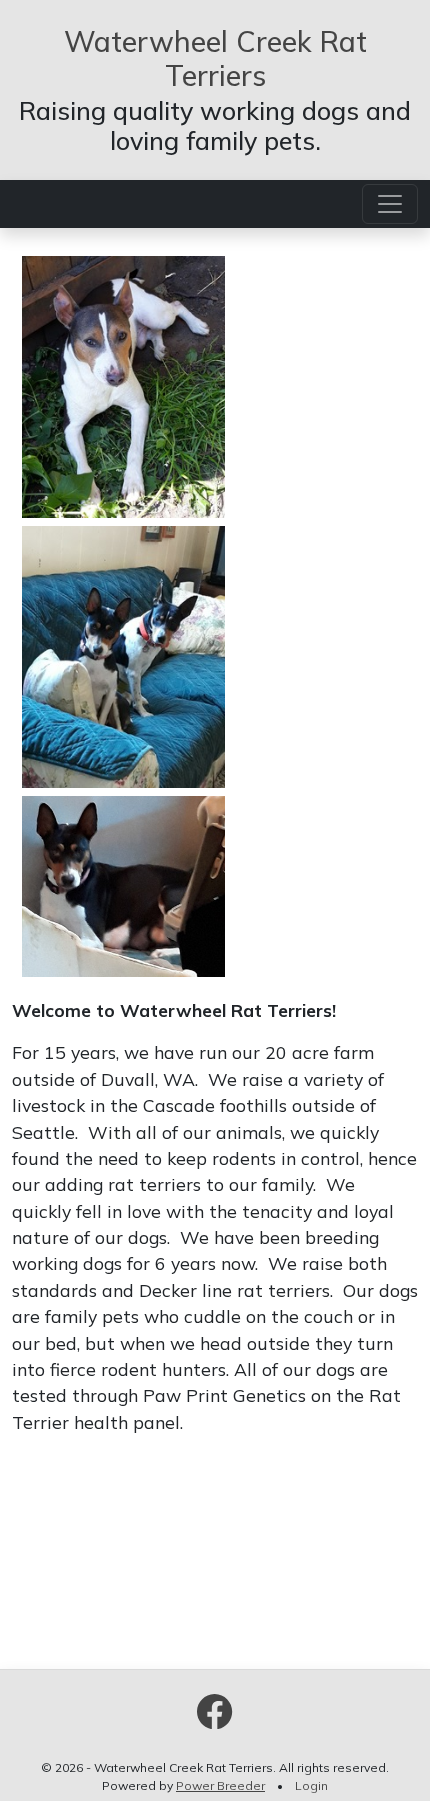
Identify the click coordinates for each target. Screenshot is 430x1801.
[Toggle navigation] (390, 204)
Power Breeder (220, 1785)
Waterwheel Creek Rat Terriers (215, 58)
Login (311, 1785)
